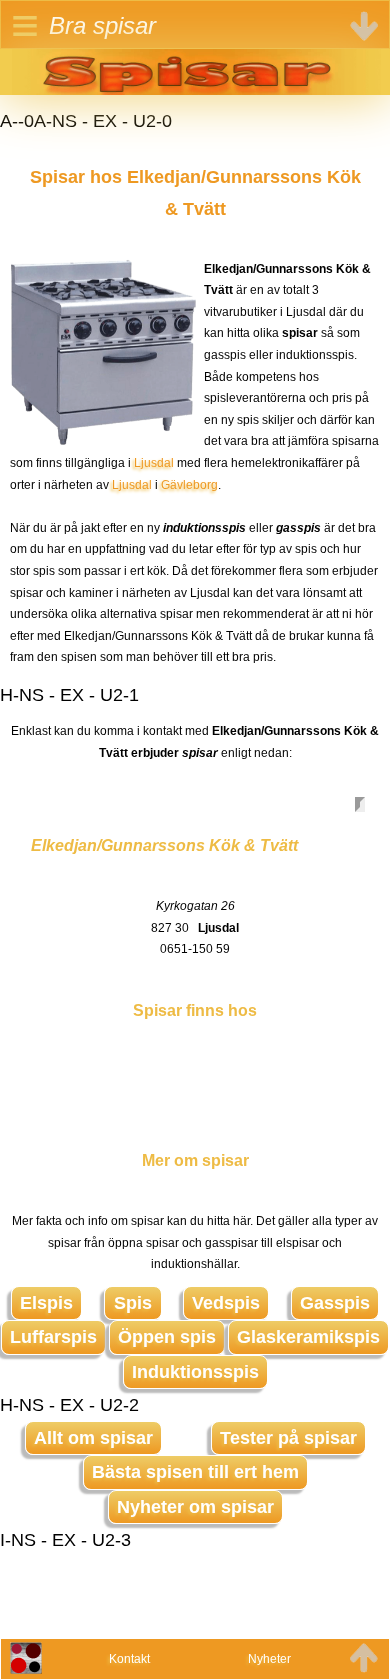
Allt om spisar (93, 1438)
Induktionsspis (195, 1372)
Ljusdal (154, 463)
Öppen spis (167, 1337)
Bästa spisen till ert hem (195, 1472)
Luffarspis (53, 1337)
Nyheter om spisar (195, 1507)
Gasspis (335, 1303)
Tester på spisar (288, 1438)
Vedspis (226, 1303)
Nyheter (269, 1659)
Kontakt (129, 1659)
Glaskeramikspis (308, 1337)
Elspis (46, 1303)
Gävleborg (189, 485)
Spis (133, 1303)
